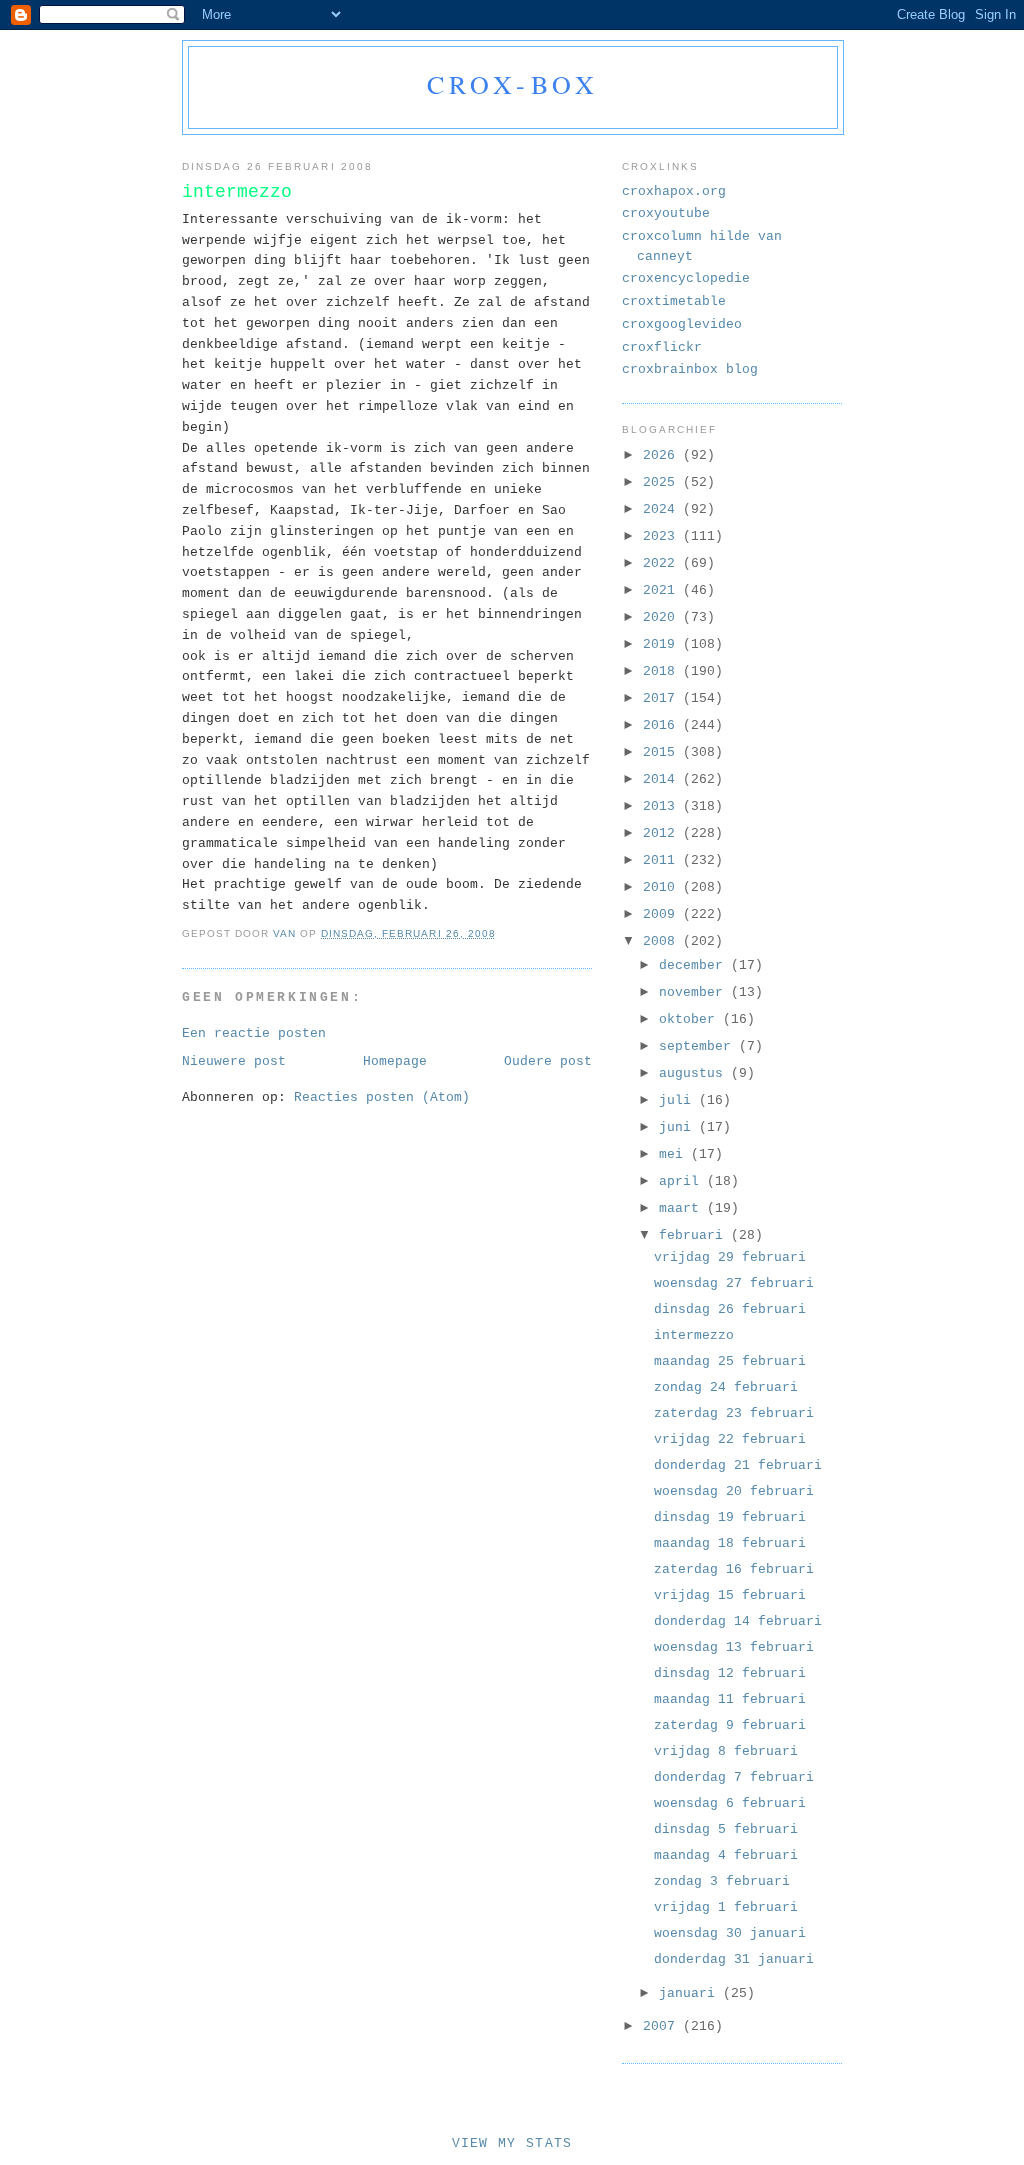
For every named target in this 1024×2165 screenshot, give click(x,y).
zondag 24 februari (726, 1387)
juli (679, 1100)
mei (675, 1154)
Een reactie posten (254, 1033)
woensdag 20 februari (734, 1491)
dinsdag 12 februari (730, 1673)
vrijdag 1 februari (726, 1907)
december (695, 965)
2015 (663, 752)
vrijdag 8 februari (726, 1751)
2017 (663, 698)
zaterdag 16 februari (734, 1569)
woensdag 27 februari (734, 1283)
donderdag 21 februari (738, 1465)
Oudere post (548, 1061)
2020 (663, 617)
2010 (663, 887)
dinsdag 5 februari (726, 1829)
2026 (663, 455)
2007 (663, 2026)
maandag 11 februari (730, 1699)
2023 (663, 536)
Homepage (395, 1061)
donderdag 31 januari (734, 1959)
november (695, 992)
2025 (663, 482)
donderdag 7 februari (734, 1777)
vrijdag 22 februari (730, 1439)
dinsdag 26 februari (730, 1309)
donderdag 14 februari (738, 1621)
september (699, 1046)
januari (691, 1993)
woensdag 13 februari (734, 1647)
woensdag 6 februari (730, 1803)
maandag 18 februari (730, 1543)
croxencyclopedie (686, 278)
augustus (695, 1073)
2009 (663, 914)
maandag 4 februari (726, 1855)
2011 (663, 860)
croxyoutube (666, 213)
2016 (663, 725)
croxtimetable (674, 301)
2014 (663, 779)
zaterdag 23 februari (734, 1413)
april (683, 1181)
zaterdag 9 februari (730, 1725)
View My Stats (512, 2143)
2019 (663, 644)
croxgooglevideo (682, 324)
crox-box (513, 84)
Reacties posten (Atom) (382, 1097)
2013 (663, 806)
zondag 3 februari (722, 1881)
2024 (663, 509)
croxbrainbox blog (690, 369)
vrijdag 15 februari (730, 1595)
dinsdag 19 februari (730, 1517)
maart (683, 1208)
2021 (663, 590)
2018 (663, 671)
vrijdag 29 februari (730, 1257)
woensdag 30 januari (730, 1933)
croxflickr (662, 347)
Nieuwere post (234, 1061)
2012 (663, 833)
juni (679, 1127)
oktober (691, 1019)
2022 (663, 563)
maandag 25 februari (730, 1361)
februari (695, 1235)
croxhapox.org (674, 191)
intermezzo (694, 1335)
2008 (663, 941)
